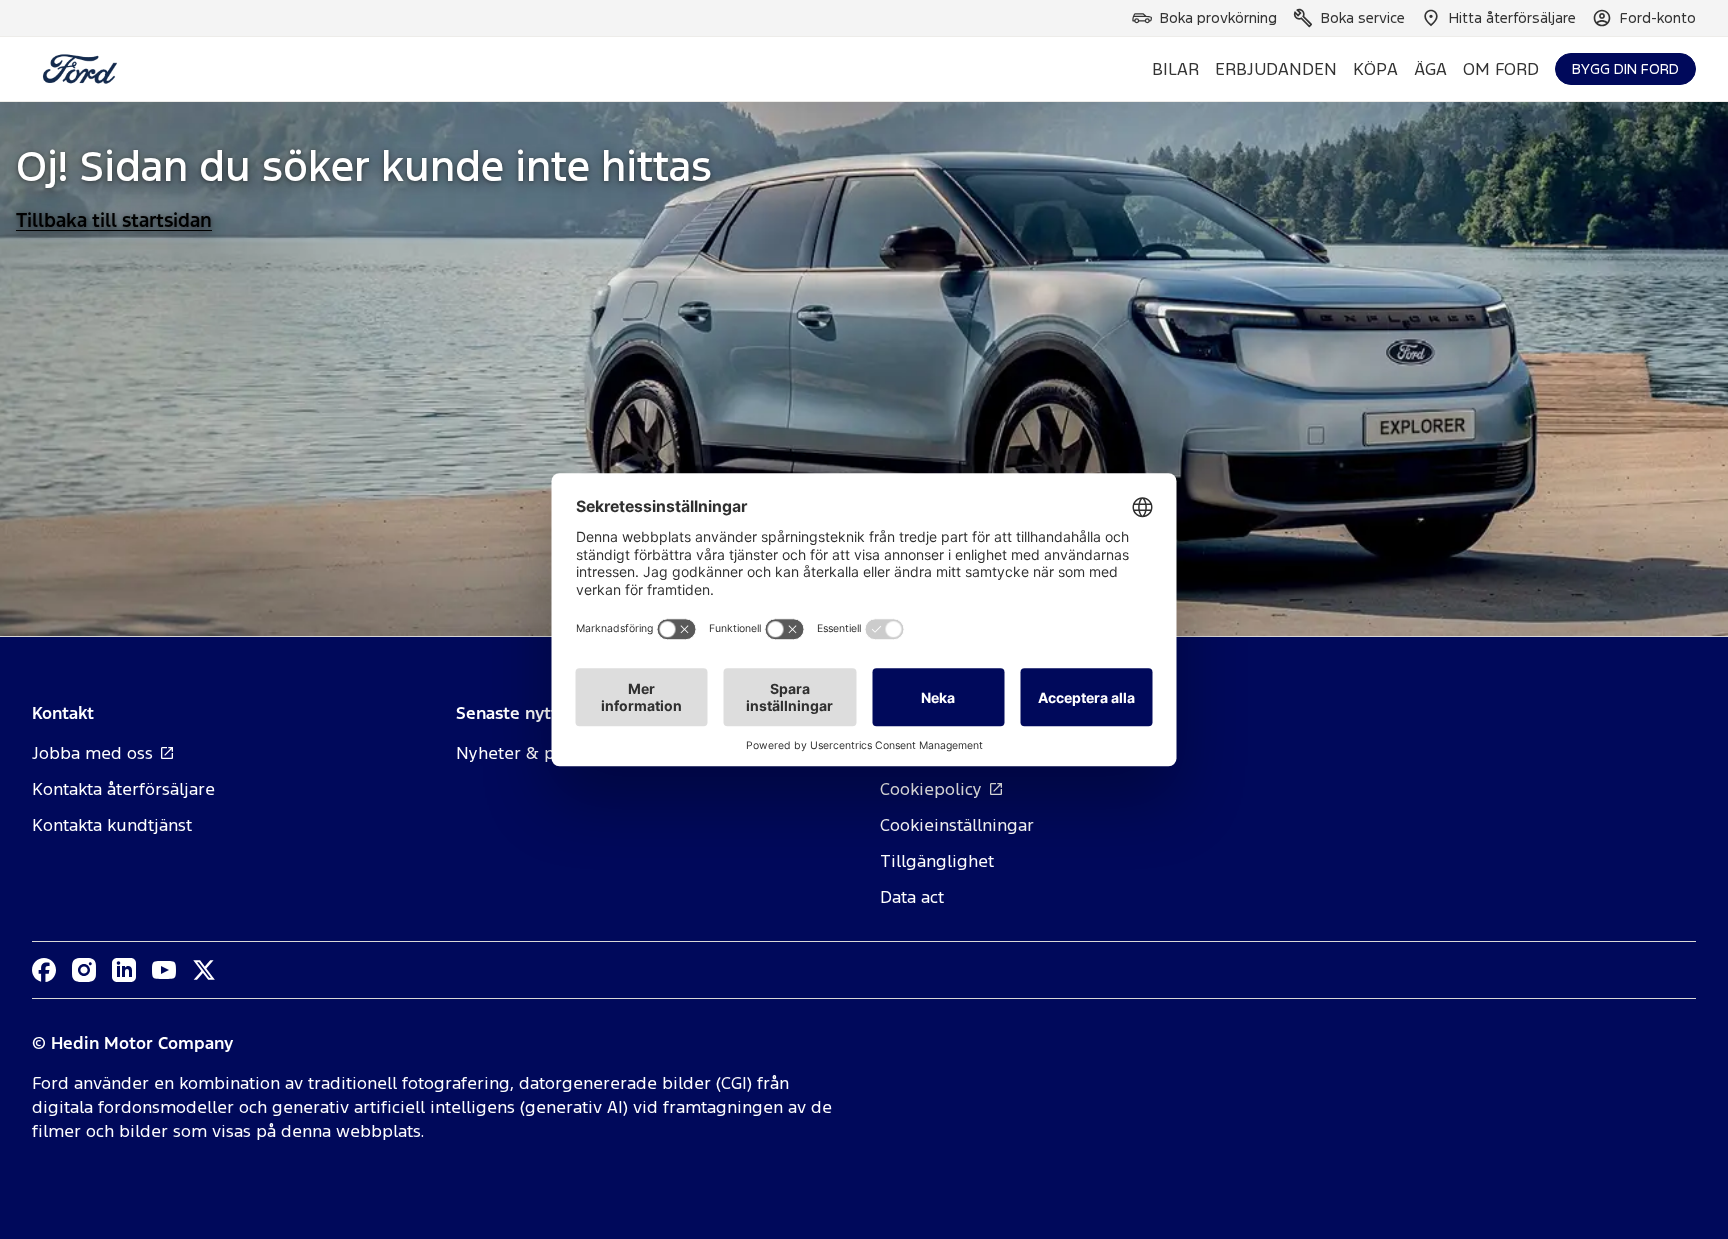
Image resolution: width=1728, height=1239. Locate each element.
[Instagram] (84, 970)
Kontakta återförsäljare (123, 789)
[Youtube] (164, 970)
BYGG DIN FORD (1625, 68)
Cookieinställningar (957, 825)
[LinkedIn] (124, 970)
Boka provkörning (1218, 17)
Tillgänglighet (937, 861)
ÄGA (1430, 69)
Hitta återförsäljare (1512, 17)
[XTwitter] (204, 970)
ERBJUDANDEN (1276, 69)
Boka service (1363, 17)
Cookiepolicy (931, 789)
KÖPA (1375, 69)
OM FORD (1501, 69)
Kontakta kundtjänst (112, 825)
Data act (912, 897)
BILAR (1175, 69)
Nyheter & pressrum (539, 753)
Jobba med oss (92, 753)
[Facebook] (44, 970)
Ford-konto (1658, 17)
